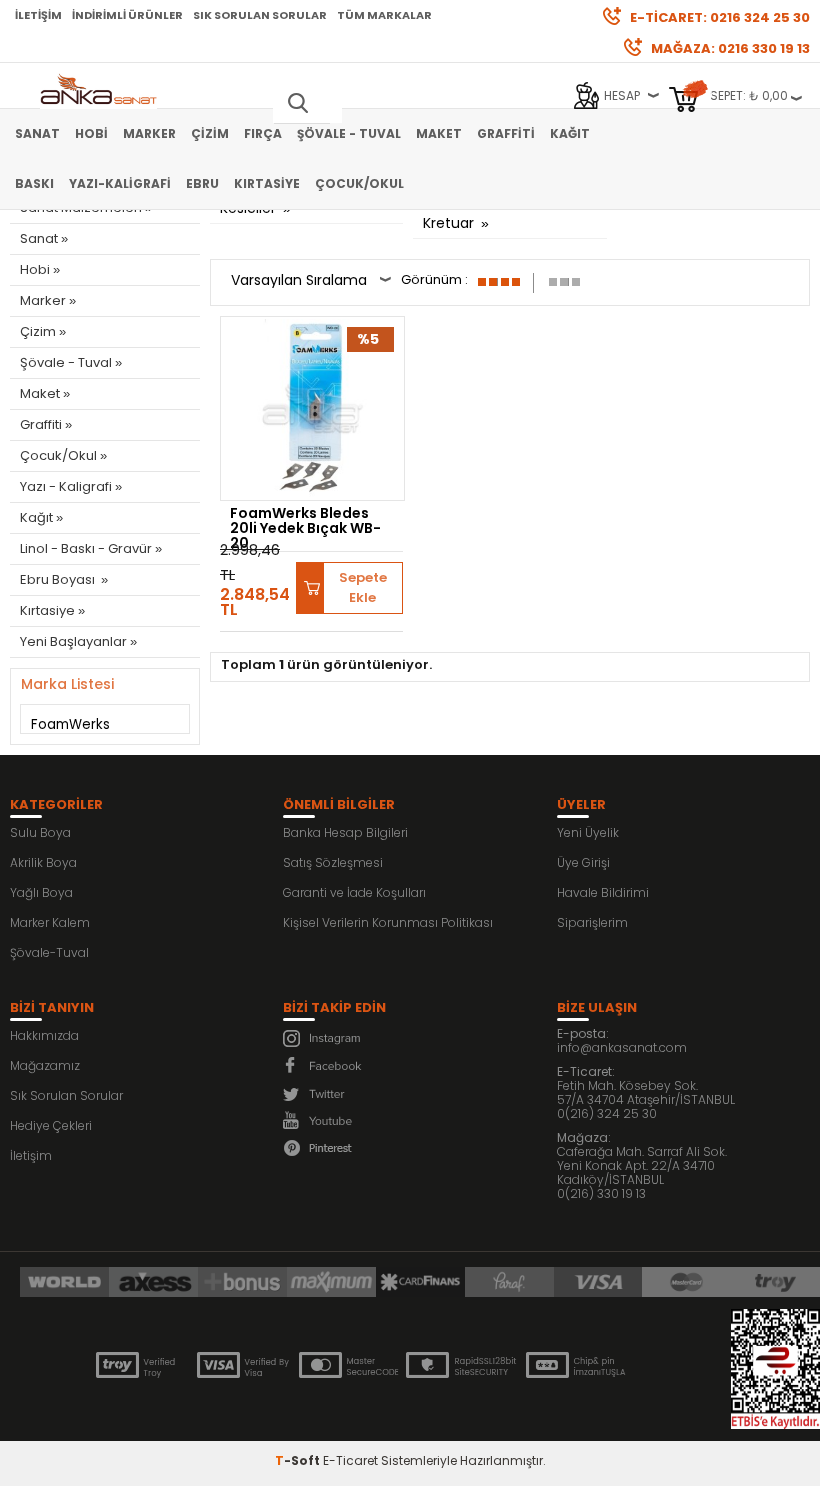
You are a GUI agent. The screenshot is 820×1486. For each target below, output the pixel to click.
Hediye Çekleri (51, 1125)
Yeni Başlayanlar (73, 641)
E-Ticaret (350, 1460)
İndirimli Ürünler (127, 15)
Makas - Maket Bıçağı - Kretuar (503, 213)
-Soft (299, 1460)
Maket (439, 133)
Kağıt (570, 133)
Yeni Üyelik (588, 832)
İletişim (38, 15)
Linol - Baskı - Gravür (86, 548)
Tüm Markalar (384, 15)
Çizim (210, 133)
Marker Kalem (50, 922)
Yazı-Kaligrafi (120, 183)
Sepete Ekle (363, 587)
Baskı (34, 183)
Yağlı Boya (41, 892)
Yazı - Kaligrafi (66, 486)
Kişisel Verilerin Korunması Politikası (388, 922)
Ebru (202, 183)
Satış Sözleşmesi (333, 862)
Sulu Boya (40, 832)
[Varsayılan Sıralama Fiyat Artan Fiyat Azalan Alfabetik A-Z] (311, 282)
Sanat (37, 133)
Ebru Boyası (59, 579)
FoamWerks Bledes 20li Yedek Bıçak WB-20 (305, 528)
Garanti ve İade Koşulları (354, 892)
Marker (149, 133)
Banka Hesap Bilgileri (345, 832)
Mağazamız (45, 1065)
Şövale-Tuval (49, 952)
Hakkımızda (44, 1035)
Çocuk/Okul (359, 183)
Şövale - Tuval (349, 133)
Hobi (91, 133)
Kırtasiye (267, 183)
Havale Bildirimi (603, 892)
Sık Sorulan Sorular (260, 15)
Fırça (263, 133)
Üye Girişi (583, 862)
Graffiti (506, 133)
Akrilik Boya (43, 862)
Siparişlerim (592, 922)
